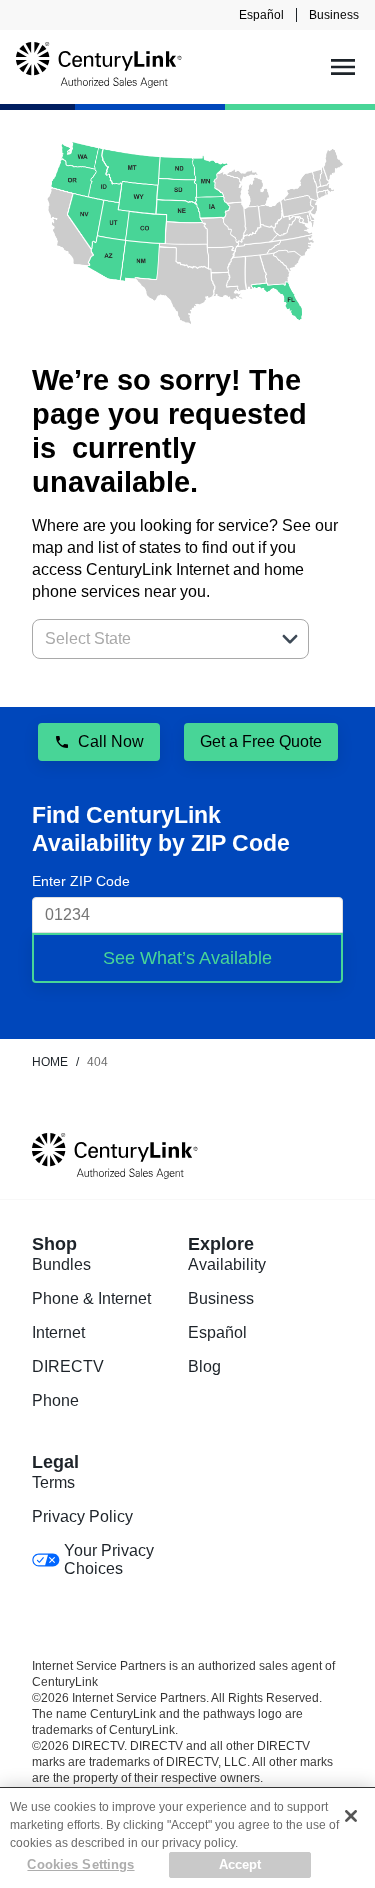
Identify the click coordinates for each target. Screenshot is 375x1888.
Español (261, 15)
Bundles (61, 1264)
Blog (204, 1366)
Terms (53, 1482)
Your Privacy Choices (109, 1559)
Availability (227, 1264)
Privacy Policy (82, 1516)
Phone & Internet (91, 1298)
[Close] (351, 1816)
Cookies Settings (80, 1864)
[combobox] (148, 639)
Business (334, 15)
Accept (240, 1864)
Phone (55, 1400)
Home (50, 1062)
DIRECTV (68, 1366)
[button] (290, 639)
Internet (58, 1332)
